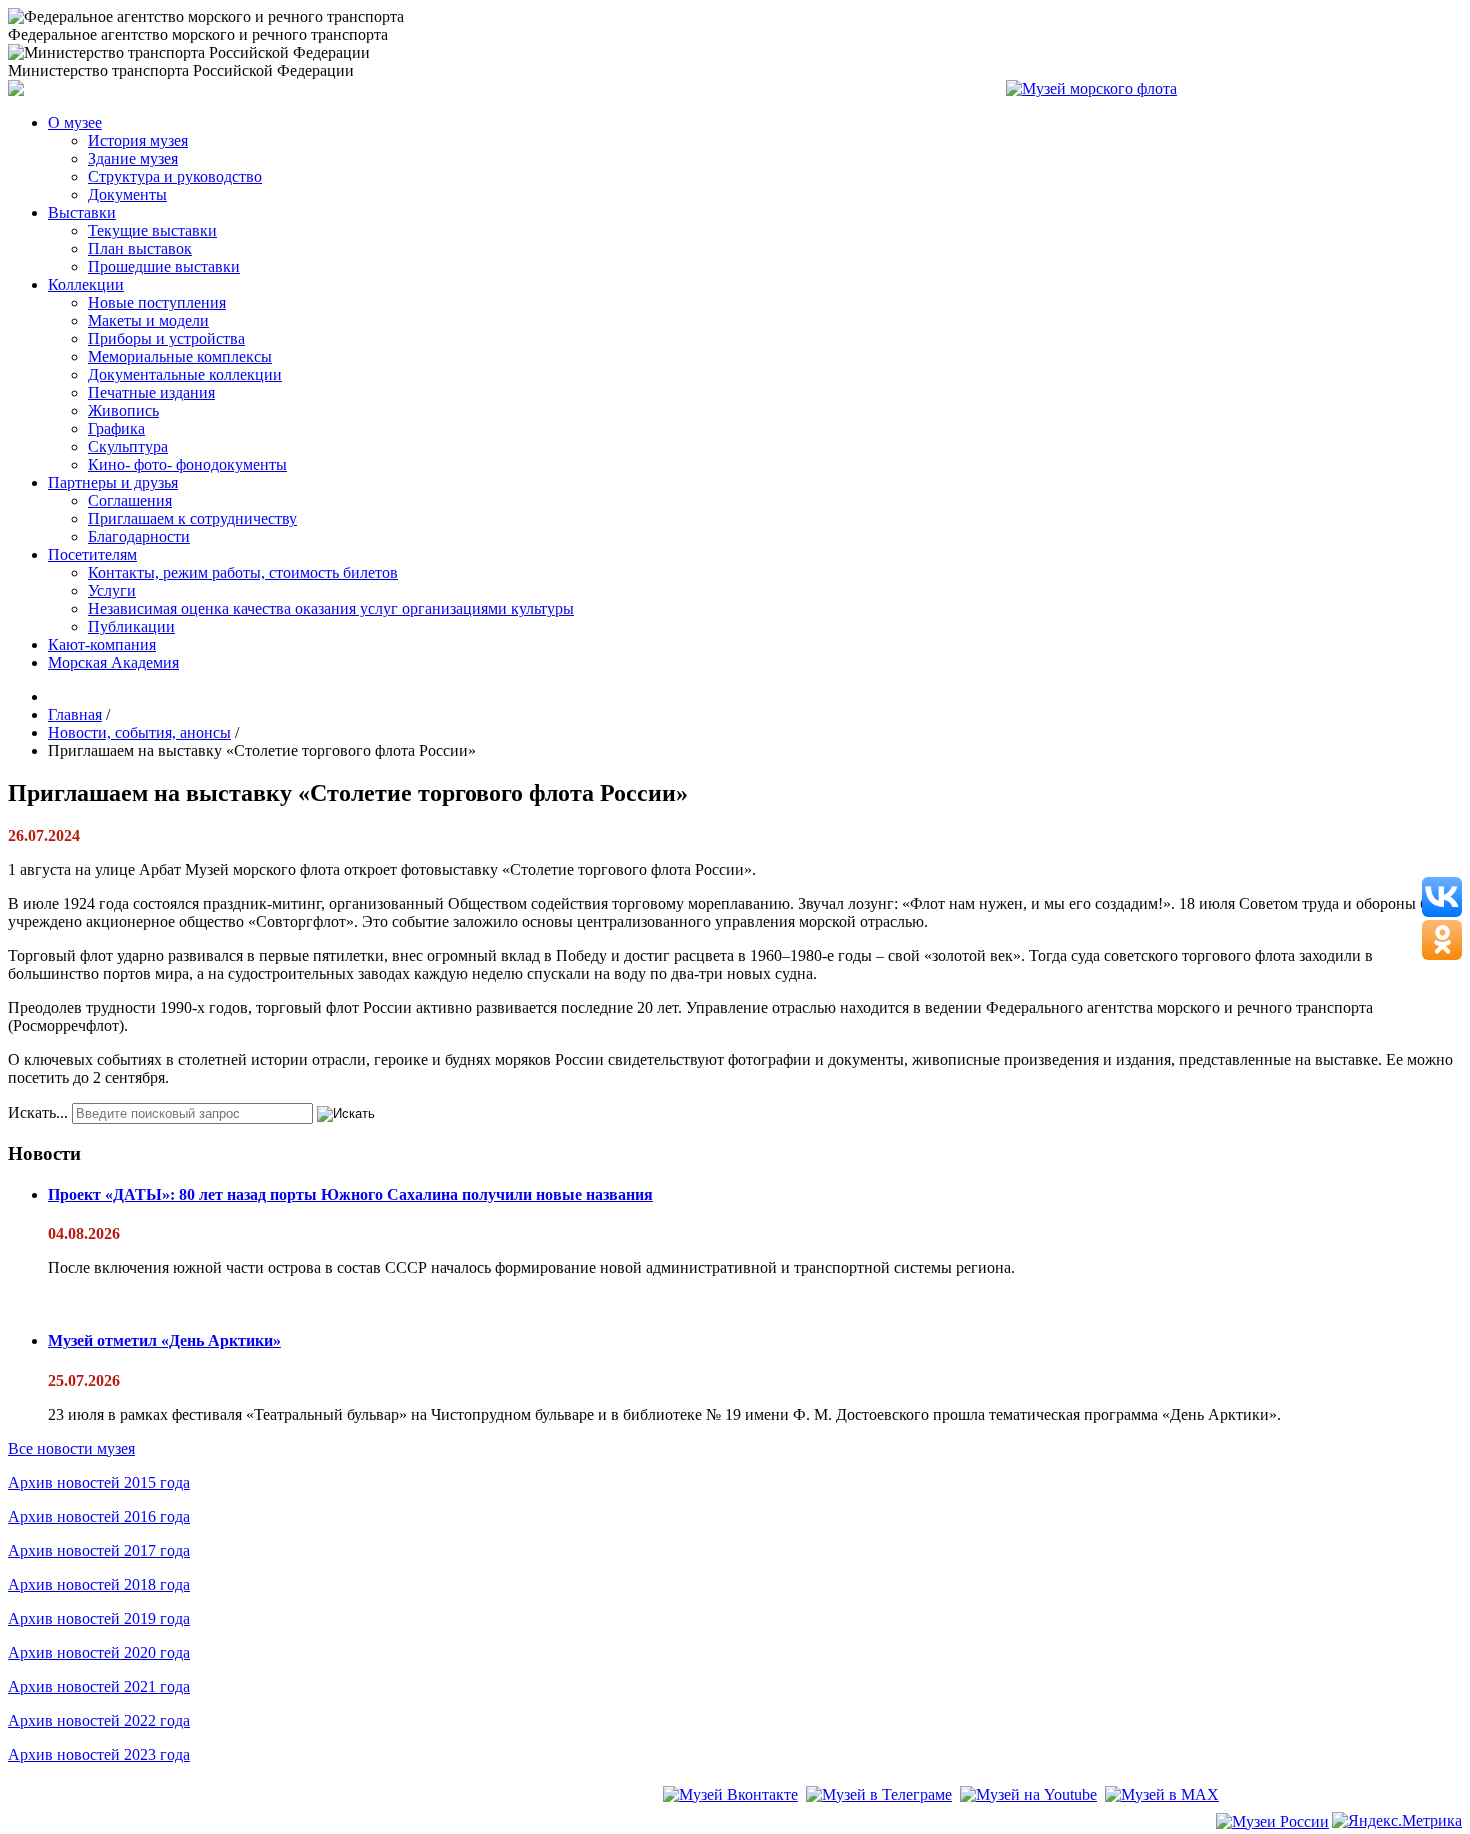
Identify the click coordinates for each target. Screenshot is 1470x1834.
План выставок (140, 248)
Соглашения (130, 500)
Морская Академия (113, 662)
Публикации (131, 626)
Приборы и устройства (166, 338)
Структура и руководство (175, 176)
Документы (127, 194)
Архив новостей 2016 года (99, 1516)
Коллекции (86, 284)
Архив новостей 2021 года (99, 1686)
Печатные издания (151, 392)
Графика (116, 428)
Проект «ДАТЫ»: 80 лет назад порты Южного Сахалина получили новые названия (350, 1194)
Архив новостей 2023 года (99, 1754)
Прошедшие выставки (164, 266)
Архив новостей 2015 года (99, 1482)
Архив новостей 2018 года (99, 1584)
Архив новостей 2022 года (99, 1720)
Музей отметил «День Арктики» (164, 1340)
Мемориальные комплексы (180, 356)
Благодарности (139, 536)
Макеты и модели (148, 320)
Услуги (112, 590)
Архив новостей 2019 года (99, 1618)
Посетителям (92, 554)
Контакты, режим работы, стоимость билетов (243, 572)
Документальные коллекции (185, 374)
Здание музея (133, 158)
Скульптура (128, 446)
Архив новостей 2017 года (99, 1550)
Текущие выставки (152, 230)
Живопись (123, 410)
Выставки (82, 212)
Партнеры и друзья (113, 482)
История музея (138, 140)
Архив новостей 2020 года (99, 1652)
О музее (75, 122)
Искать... (38, 1112)
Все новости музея (71, 1448)
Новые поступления (157, 302)
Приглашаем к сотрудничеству (192, 518)
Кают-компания (102, 644)
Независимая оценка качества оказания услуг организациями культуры (331, 608)
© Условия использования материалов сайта (119, 1823)
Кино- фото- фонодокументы (187, 464)
